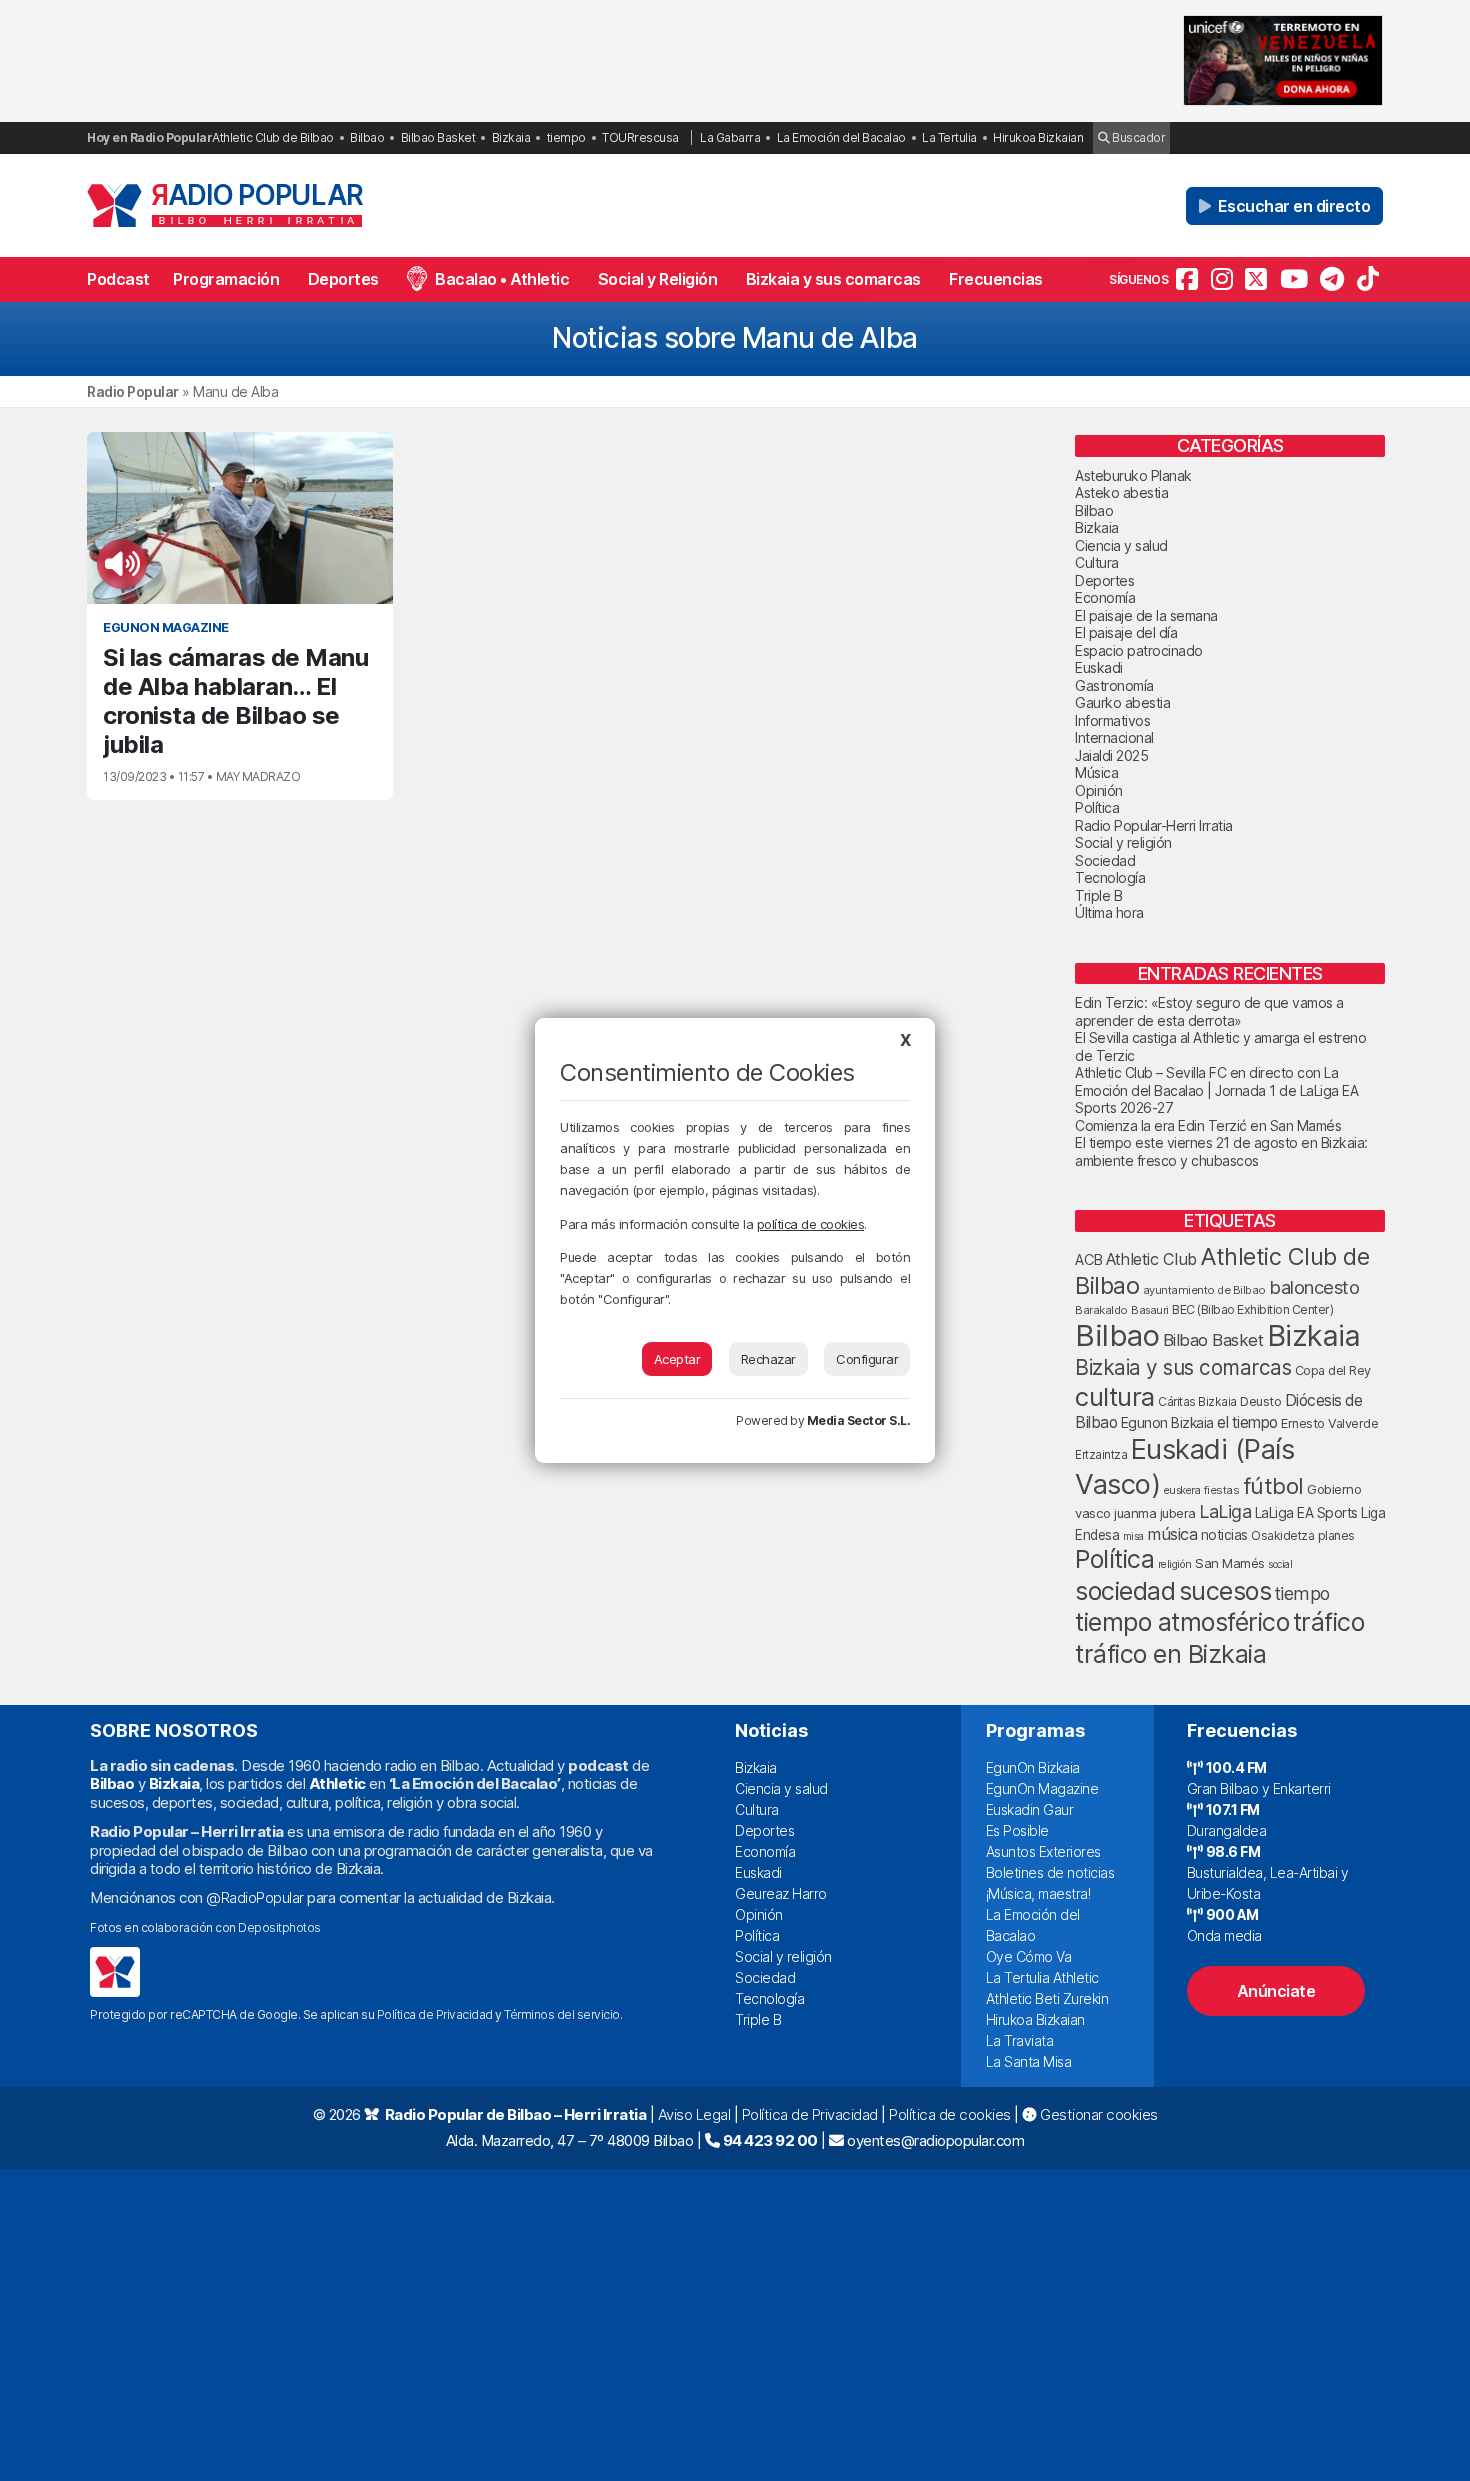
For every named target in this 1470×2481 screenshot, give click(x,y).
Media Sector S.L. (859, 1420)
